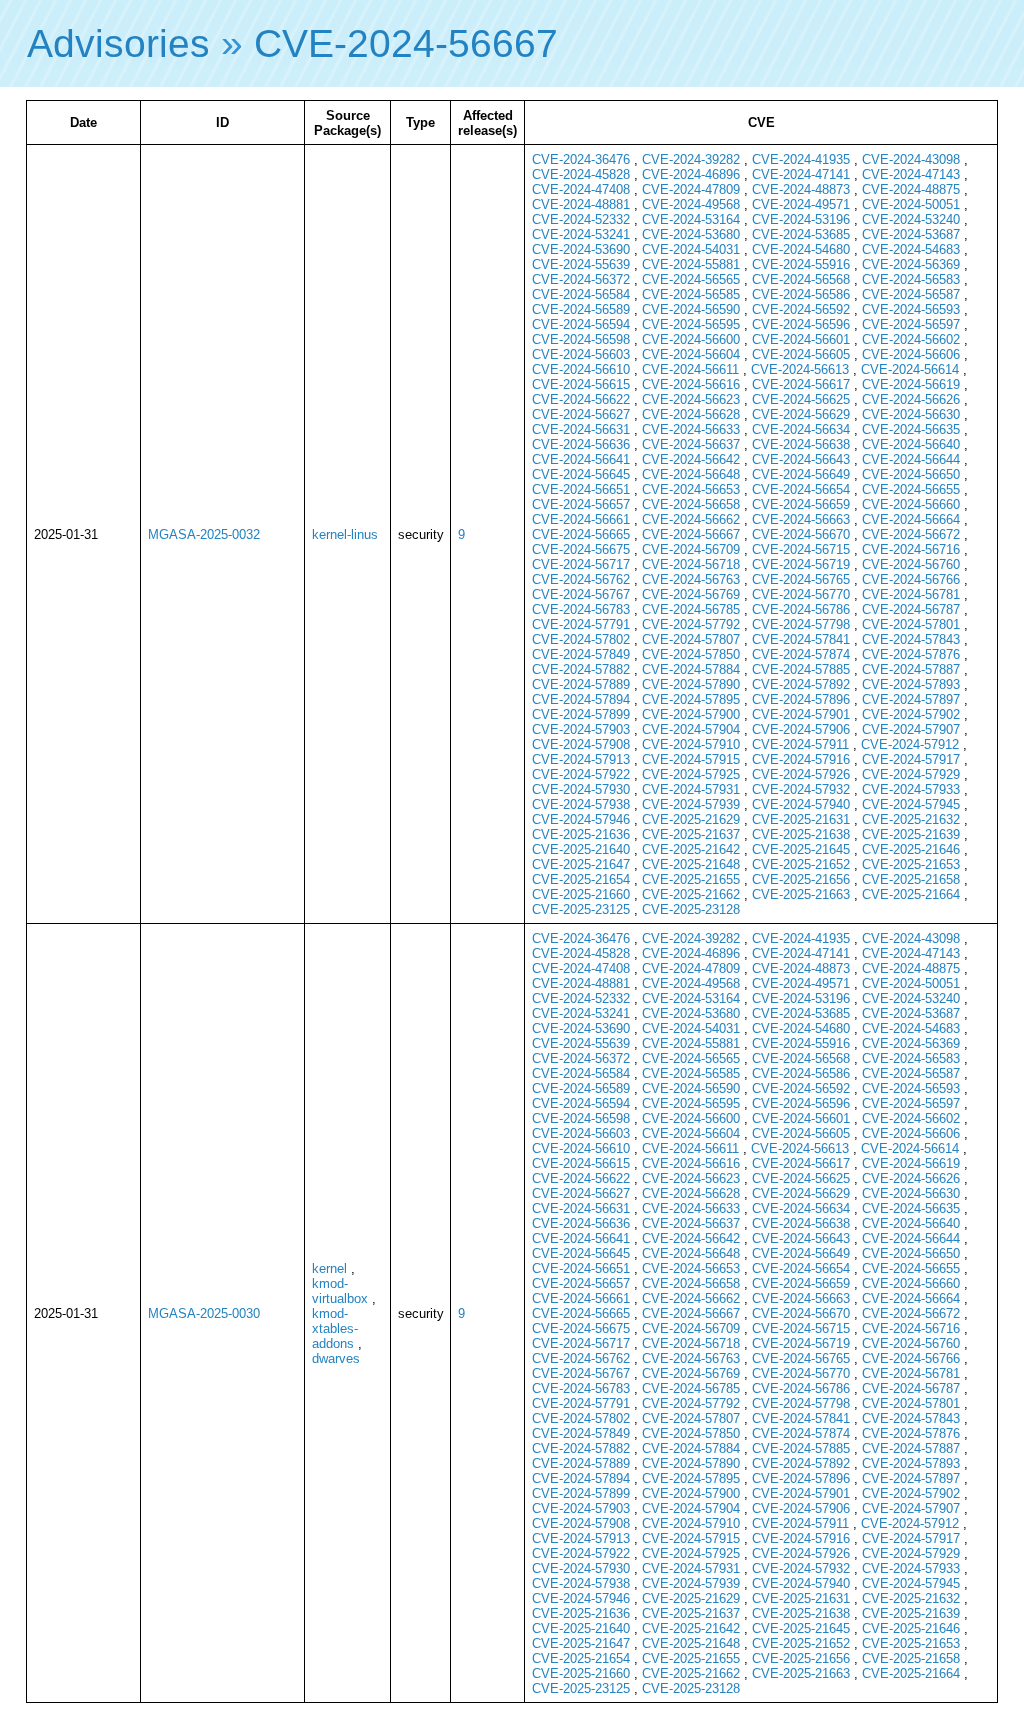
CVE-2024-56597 (911, 324)
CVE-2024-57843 (911, 639)
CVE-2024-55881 (691, 264)
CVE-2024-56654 (801, 489)
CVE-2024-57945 (911, 804)
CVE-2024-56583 (911, 279)
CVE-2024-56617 (801, 384)
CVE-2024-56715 (801, 549)
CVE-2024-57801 (911, 624)
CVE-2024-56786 (801, 609)
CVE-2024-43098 (911, 159)
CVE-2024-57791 (581, 624)
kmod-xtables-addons (335, 1328)
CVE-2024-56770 (801, 594)
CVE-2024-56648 (691, 474)
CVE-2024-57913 (581, 759)
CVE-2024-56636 (581, 444)
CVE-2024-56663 (801, 519)
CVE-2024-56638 (801, 444)
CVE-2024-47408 (581, 189)
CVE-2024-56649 (801, 474)
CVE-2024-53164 (691, 219)
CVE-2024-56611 (690, 369)
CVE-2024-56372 (581, 279)
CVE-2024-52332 (581, 219)
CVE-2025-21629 (691, 819)
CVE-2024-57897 (911, 699)
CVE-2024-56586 (801, 294)
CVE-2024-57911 (800, 744)
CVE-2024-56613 (800, 369)
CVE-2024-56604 (691, 354)
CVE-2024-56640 (911, 444)
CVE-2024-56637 (691, 444)
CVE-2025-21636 (581, 834)
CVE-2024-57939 (691, 804)
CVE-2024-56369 (911, 264)
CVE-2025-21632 (911, 819)
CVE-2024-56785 (691, 609)
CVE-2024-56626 (911, 399)
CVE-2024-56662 (691, 519)
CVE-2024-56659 (801, 504)
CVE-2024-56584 (581, 294)
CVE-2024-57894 (581, 699)
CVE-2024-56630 (911, 414)
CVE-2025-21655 (691, 879)
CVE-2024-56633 (691, 429)
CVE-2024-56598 (581, 339)
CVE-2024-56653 (691, 489)
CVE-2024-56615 (581, 384)
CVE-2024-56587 (911, 294)
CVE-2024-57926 (801, 774)
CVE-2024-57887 (911, 669)
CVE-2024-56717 (581, 564)
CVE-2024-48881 (581, 204)
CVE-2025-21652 (801, 864)
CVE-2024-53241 (581, 234)
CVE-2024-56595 (691, 324)
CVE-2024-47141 (801, 174)
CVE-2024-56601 (801, 339)
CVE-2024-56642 (691, 459)
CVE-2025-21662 (691, 894)
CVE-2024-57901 (801, 714)
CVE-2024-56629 (801, 414)
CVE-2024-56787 (911, 609)
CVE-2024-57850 (691, 654)
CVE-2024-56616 (691, 384)
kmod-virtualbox (340, 1291)
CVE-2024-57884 (691, 669)
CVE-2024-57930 (581, 789)
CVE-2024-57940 (801, 804)
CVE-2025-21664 (911, 894)
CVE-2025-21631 (801, 819)
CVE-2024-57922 (581, 774)
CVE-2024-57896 (801, 699)
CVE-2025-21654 (581, 879)
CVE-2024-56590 (691, 309)
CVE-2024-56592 (801, 309)
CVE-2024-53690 (581, 249)
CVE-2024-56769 (691, 594)
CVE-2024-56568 (801, 279)
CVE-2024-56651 (581, 489)
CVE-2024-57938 (581, 804)
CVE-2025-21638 (801, 834)
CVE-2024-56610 (581, 369)
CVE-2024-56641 (581, 459)
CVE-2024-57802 (581, 639)
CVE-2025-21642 (691, 849)
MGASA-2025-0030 (204, 1313)
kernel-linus (345, 534)
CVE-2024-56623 (691, 399)
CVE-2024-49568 (691, 204)
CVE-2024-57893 (911, 684)
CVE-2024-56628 (691, 414)
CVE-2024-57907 (911, 729)
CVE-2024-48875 (911, 189)
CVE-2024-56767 (581, 594)
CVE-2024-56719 (801, 564)
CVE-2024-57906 (801, 729)
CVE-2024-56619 (911, 384)
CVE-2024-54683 (911, 249)
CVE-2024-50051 (911, 204)
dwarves (336, 1358)
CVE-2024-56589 (581, 309)
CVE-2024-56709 (691, 549)
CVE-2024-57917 (911, 759)
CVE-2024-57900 (691, 714)
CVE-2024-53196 (801, 219)
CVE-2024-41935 (801, 159)
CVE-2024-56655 (911, 489)
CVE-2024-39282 (691, 159)
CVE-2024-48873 (801, 189)
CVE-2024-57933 (911, 789)
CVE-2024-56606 (911, 354)
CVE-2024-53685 (801, 234)
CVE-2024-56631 (581, 429)
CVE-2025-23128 (691, 909)
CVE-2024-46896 (691, 174)
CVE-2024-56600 (691, 339)
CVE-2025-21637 (691, 834)
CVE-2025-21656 (801, 879)
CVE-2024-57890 (691, 684)
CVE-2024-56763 (691, 579)
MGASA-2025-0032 (204, 534)
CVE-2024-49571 (801, 204)
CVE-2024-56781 (911, 594)
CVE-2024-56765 (801, 579)
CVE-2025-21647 (581, 864)
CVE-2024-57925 (691, 774)
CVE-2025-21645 (801, 849)
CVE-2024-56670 (801, 534)
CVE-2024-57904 (691, 729)
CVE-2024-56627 (581, 414)
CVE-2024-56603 (581, 354)
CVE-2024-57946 (581, 819)
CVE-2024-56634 (801, 429)
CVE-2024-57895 (691, 699)
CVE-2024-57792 (691, 624)
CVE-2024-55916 (801, 264)
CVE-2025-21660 (581, 894)
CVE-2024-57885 (801, 669)
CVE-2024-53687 (911, 234)
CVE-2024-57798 (801, 624)
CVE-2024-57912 (910, 744)
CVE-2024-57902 (911, 714)
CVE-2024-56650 (911, 474)
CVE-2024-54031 (691, 249)
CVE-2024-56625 (801, 399)
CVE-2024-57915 (691, 759)
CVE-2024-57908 (581, 744)
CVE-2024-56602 (911, 339)
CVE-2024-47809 (691, 189)
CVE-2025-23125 (581, 909)
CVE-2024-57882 (581, 669)
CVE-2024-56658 (691, 504)
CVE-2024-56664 (911, 519)
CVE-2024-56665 (581, 534)
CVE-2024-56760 (911, 564)
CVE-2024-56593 (911, 309)
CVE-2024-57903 (581, 729)
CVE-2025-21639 (911, 834)
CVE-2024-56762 (581, 579)
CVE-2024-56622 (581, 399)
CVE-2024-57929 (911, 774)
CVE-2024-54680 (801, 249)
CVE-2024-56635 (911, 429)
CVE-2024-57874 (801, 654)
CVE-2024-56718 (691, 564)
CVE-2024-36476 (581, 159)
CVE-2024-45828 (581, 174)
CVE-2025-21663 (801, 894)
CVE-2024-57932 (801, 789)
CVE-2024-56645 (581, 474)
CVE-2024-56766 (911, 579)
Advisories (118, 43)
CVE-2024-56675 (581, 549)
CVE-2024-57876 (911, 654)
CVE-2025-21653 (911, 864)
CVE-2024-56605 (801, 354)
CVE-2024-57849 (581, 654)
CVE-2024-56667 (406, 43)
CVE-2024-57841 (801, 639)
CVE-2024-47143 (911, 174)
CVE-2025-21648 (691, 864)
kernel (329, 1268)
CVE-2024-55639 (581, 264)
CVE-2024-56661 (581, 519)
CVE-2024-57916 (801, 759)
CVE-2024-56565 (691, 279)
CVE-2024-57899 (581, 714)
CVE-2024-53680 (691, 234)
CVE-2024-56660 (911, 504)
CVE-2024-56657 (581, 504)
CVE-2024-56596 (801, 324)
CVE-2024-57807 (691, 639)
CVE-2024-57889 (581, 684)
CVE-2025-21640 (581, 849)
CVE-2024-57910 (691, 744)
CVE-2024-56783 (581, 609)
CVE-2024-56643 (801, 459)
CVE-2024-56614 (910, 369)
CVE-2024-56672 (911, 534)
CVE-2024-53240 (911, 219)
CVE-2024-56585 (691, 294)
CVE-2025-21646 (911, 849)
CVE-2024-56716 (911, 549)
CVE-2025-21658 (911, 879)
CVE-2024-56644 (911, 459)
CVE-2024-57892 (801, 684)
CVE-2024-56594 (581, 324)
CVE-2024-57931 (691, 789)
